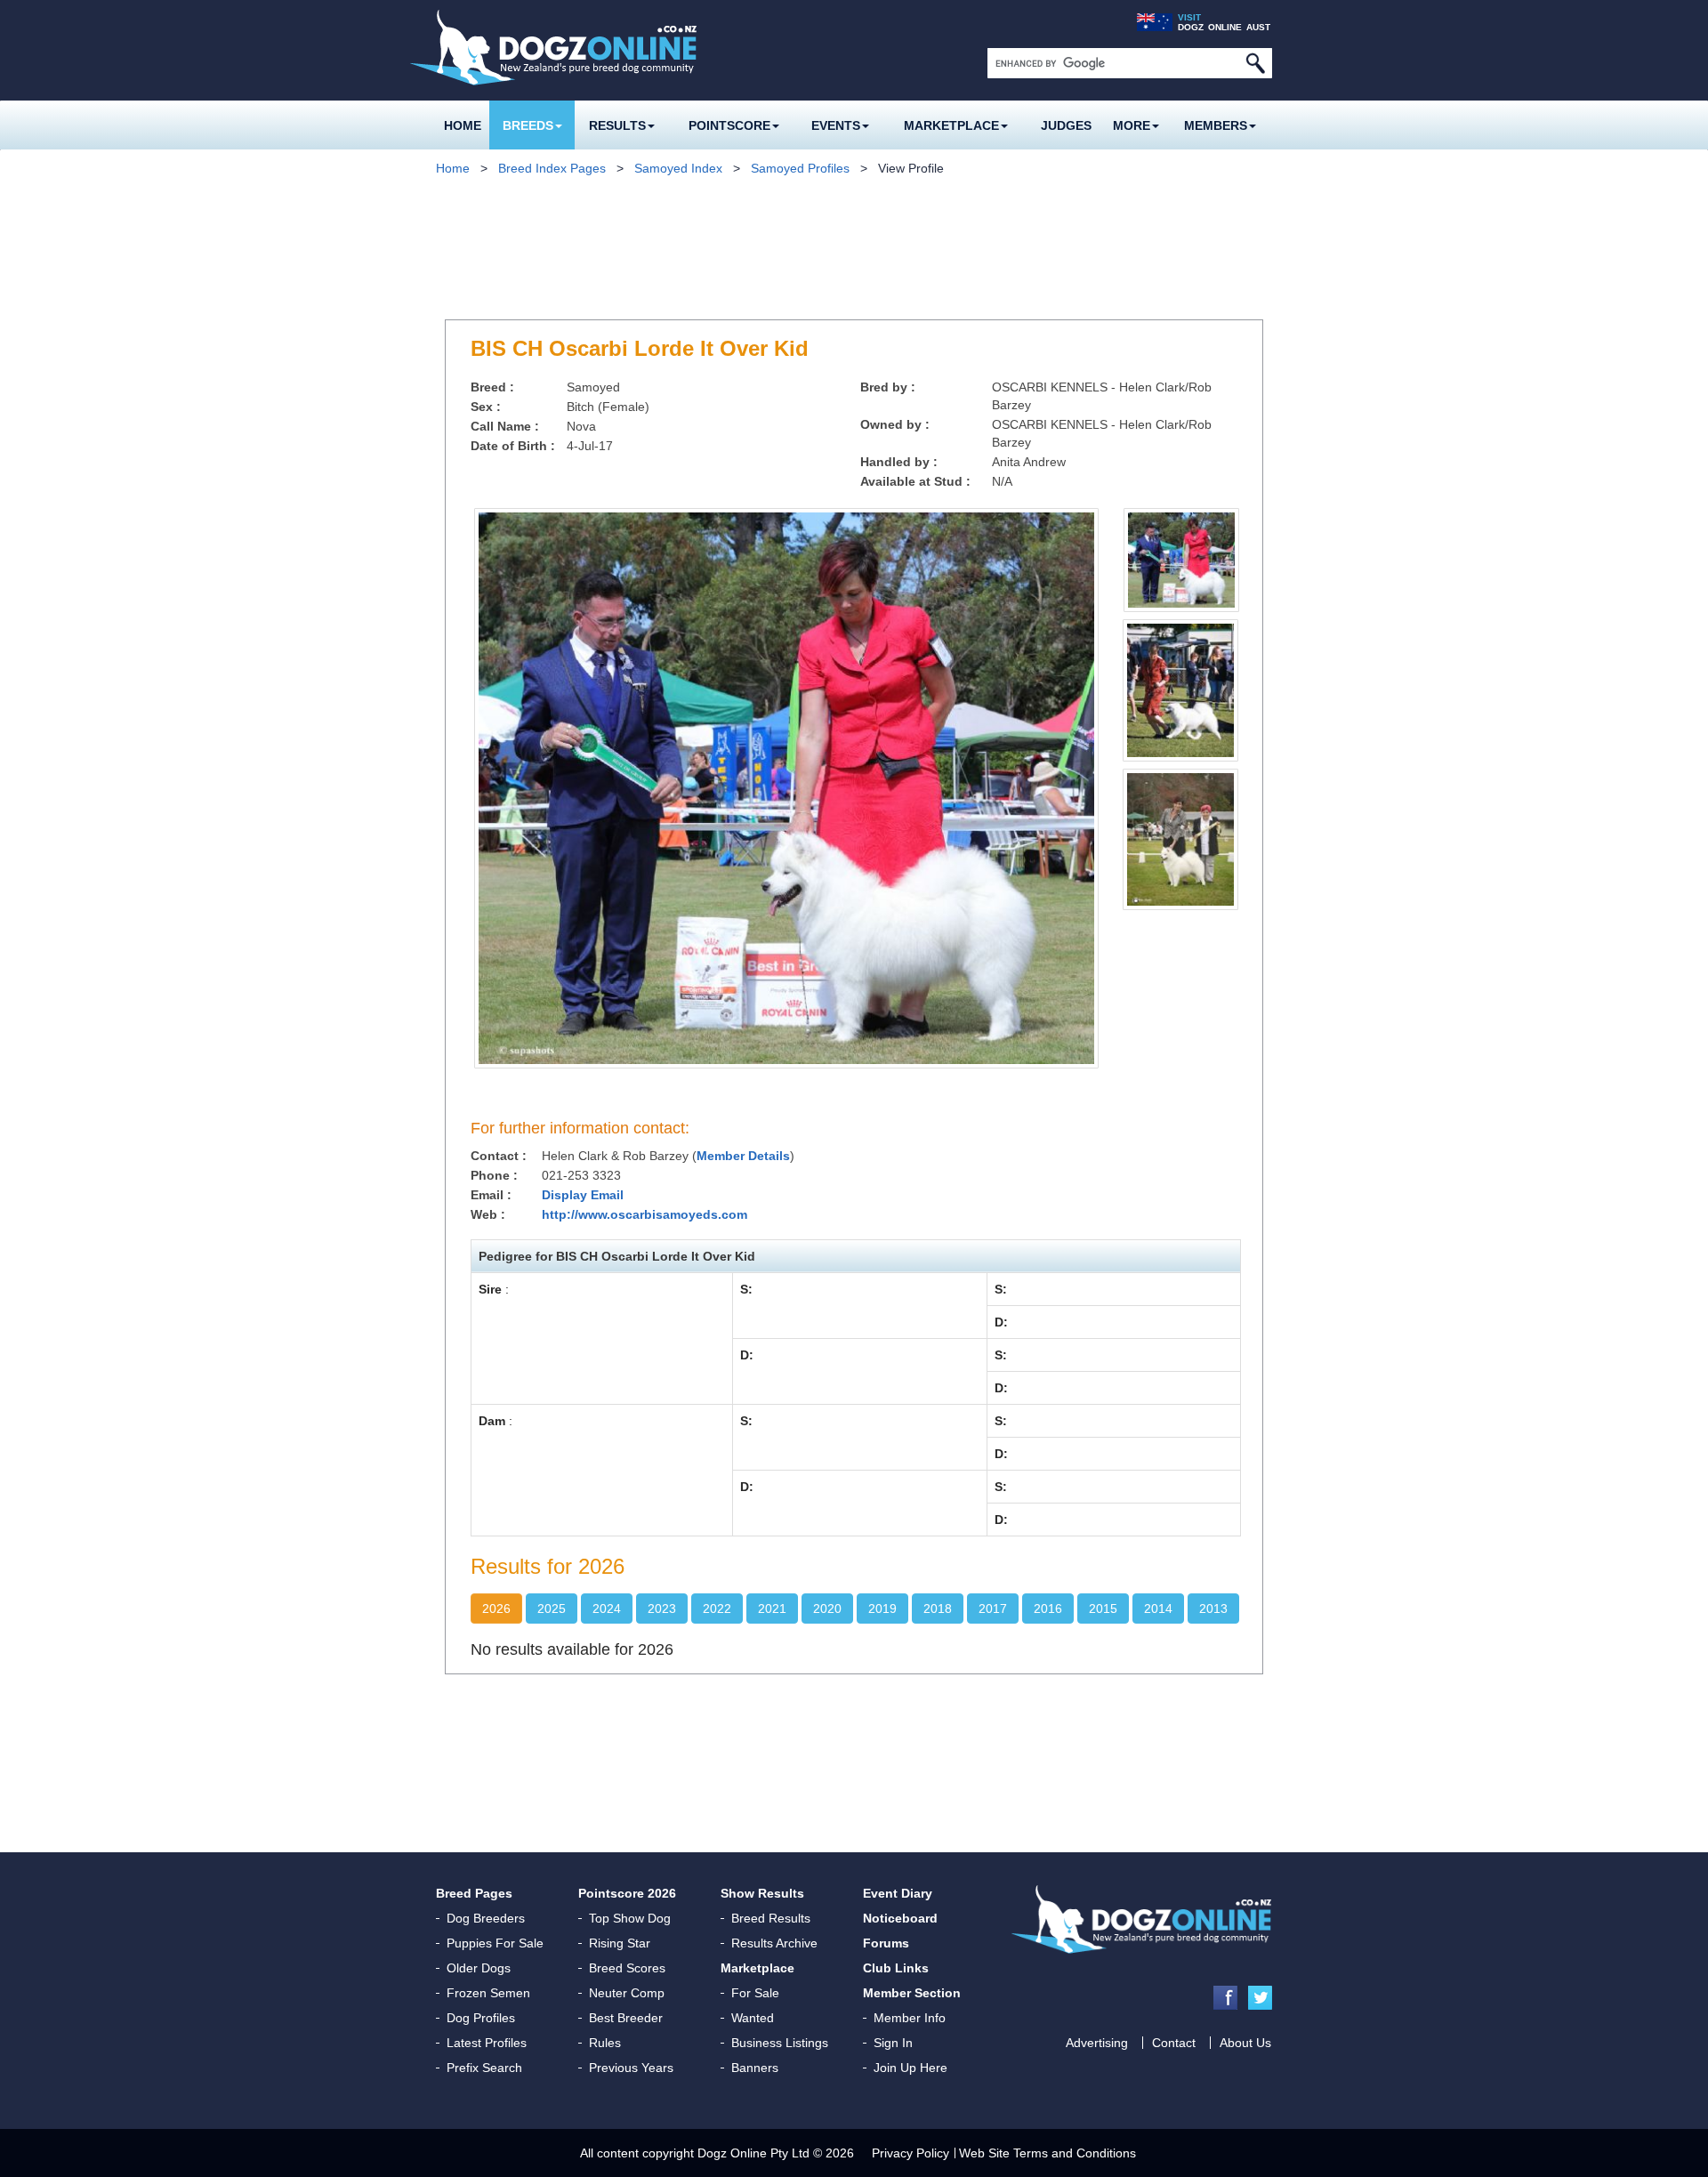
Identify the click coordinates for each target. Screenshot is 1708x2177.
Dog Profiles (481, 2018)
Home (463, 125)
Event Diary (898, 1893)
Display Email (583, 1195)
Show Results (762, 1893)
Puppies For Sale (495, 1943)
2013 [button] (1213, 1609)
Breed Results (771, 1918)
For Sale (755, 1993)
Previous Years (631, 2068)
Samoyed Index (678, 168)
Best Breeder (626, 2018)
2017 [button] (993, 1609)
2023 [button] (662, 1609)
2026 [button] (496, 1609)
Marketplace (951, 125)
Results (617, 125)
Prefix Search (484, 2068)
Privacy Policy (910, 2153)
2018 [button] (938, 1609)
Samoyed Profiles (800, 168)
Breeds (528, 125)
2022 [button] (717, 1609)
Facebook (1225, 1998)
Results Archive (774, 1943)
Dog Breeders (486, 1918)
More (1132, 125)
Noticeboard (900, 1918)
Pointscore (729, 125)
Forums (886, 1943)
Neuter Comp (627, 1993)
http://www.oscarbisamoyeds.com (645, 1214)
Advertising (1097, 2043)
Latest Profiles (487, 2043)
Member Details (743, 1156)
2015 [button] (1103, 1609)
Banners (755, 2068)
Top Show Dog (630, 1918)
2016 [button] (1048, 1609)
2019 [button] (882, 1609)
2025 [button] (552, 1609)
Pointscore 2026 (627, 1893)
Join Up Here (910, 2068)
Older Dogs (479, 1968)
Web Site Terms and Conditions (1047, 2153)
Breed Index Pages (552, 168)
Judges (1066, 125)
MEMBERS (1216, 125)
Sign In (893, 2043)
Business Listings (780, 2043)
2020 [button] (827, 1609)
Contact (1174, 2043)
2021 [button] (772, 1609)
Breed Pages (474, 1893)
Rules (605, 2043)
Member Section (912, 1993)
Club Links (896, 1968)
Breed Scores (627, 1968)
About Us (1245, 2043)
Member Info (910, 2018)
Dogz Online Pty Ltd (753, 2153)
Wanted (753, 2018)
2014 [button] (1158, 1609)
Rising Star (620, 1943)
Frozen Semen (488, 1993)
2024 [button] (607, 1609)
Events (836, 125)
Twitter (1260, 1998)
